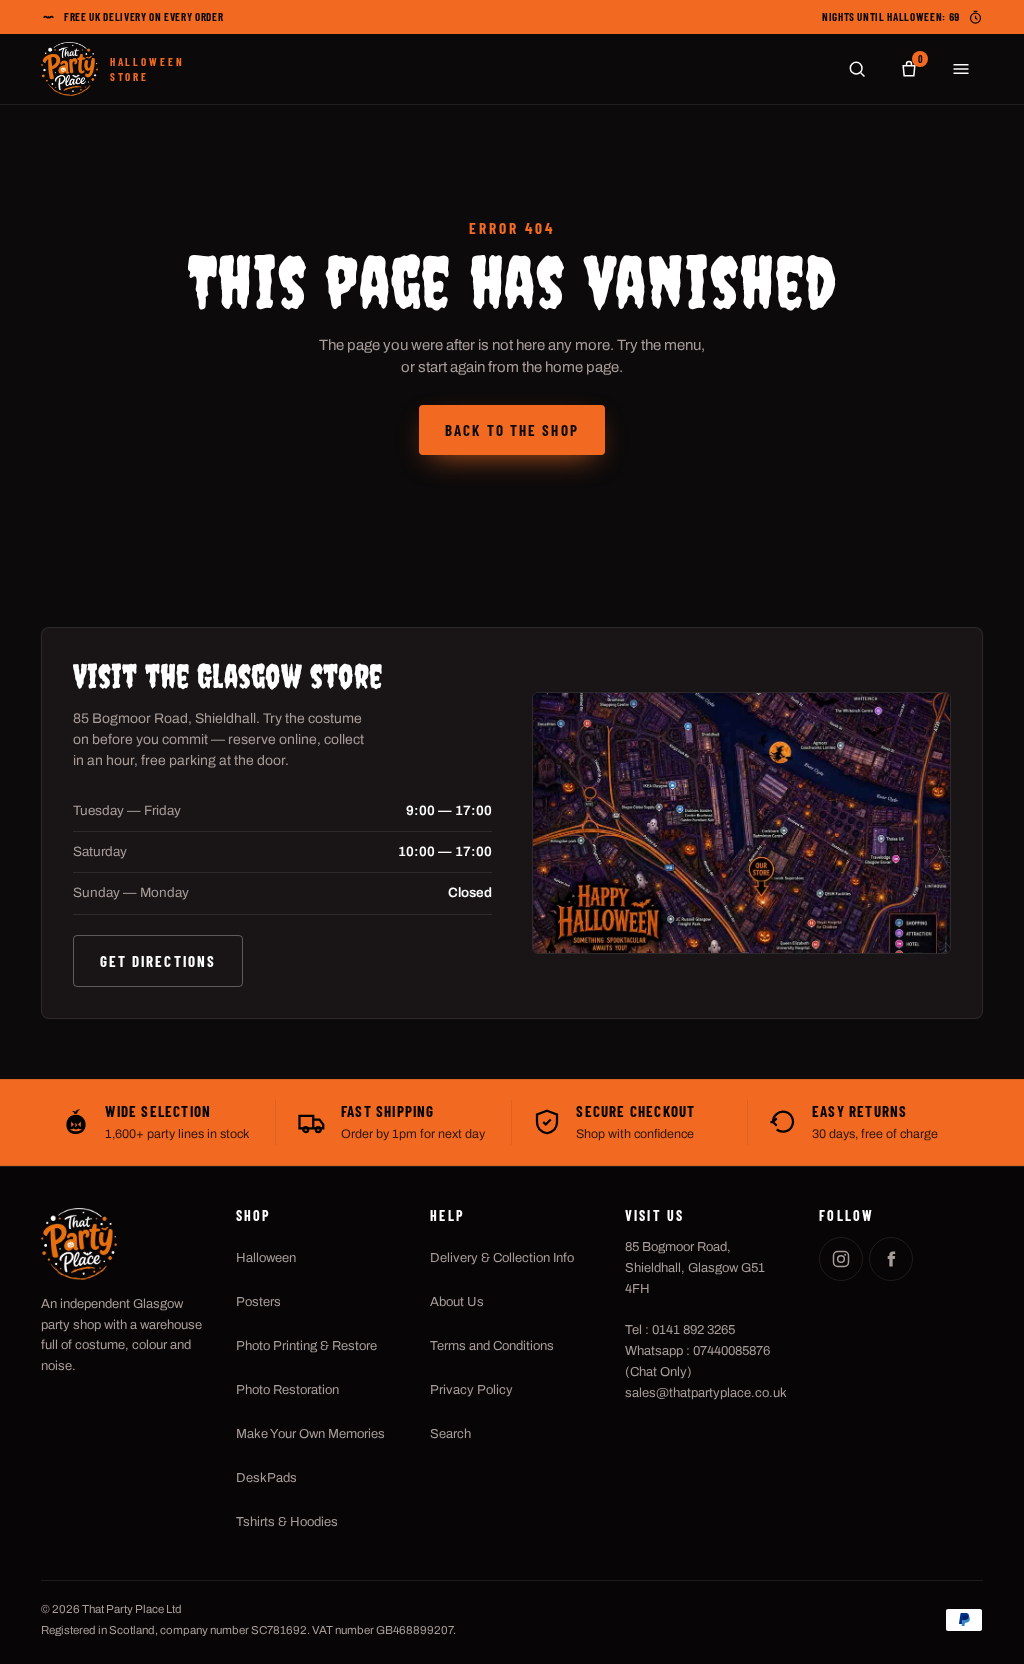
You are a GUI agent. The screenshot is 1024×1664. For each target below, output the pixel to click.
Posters (258, 1302)
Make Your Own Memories (310, 1434)
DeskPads (266, 1478)
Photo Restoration (287, 1390)
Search (450, 1434)
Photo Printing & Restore (306, 1346)
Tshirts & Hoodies (287, 1522)
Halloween (266, 1258)
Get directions (158, 961)
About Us (457, 1302)
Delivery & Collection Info (502, 1258)
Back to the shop (512, 430)
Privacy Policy (471, 1390)
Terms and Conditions (492, 1346)
